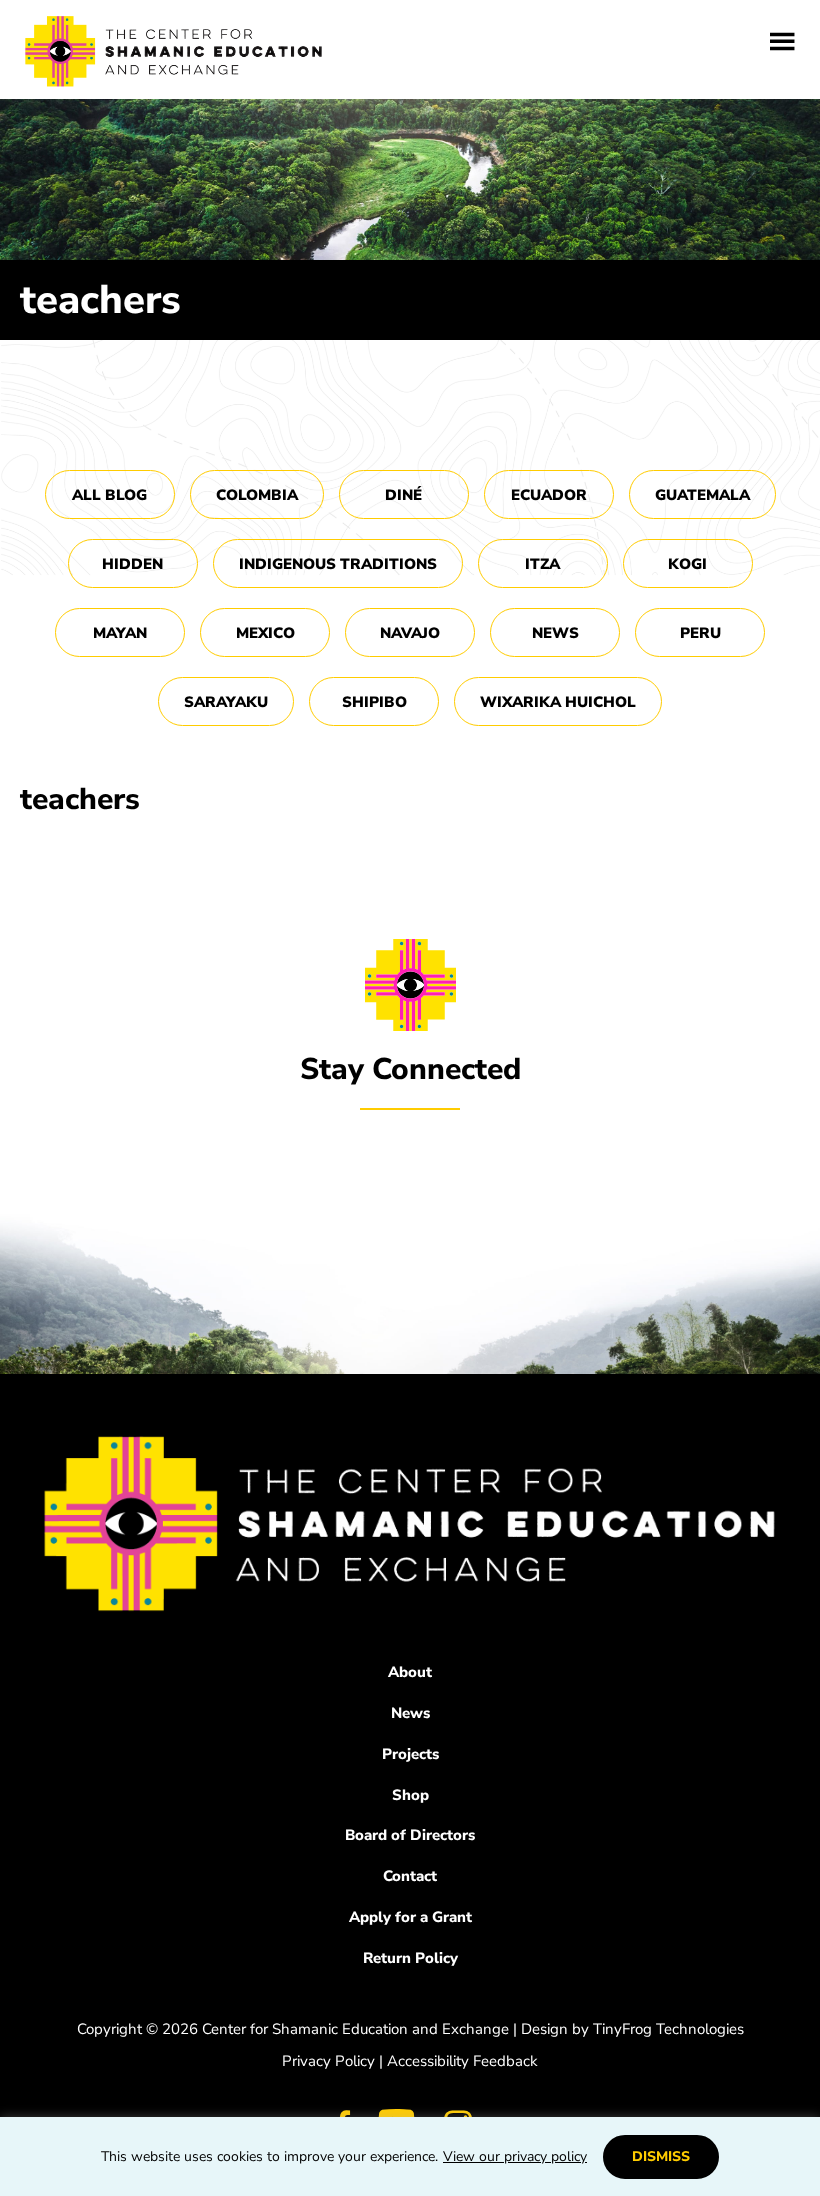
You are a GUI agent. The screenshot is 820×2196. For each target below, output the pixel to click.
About (410, 1672)
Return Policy (410, 1958)
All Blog (109, 495)
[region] (410, 2156)
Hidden (132, 564)
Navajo (410, 633)
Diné (403, 495)
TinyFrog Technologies (668, 2029)
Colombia (257, 495)
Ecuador (549, 495)
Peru (700, 633)
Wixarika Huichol (558, 702)
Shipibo (374, 702)
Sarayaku (226, 702)
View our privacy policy (515, 2156)
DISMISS (661, 2156)
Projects (410, 1754)
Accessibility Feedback (462, 2061)
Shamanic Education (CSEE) (175, 55)
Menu (782, 42)
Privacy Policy (328, 2061)
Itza (542, 564)
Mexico (265, 633)
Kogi (687, 564)
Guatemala (702, 495)
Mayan (120, 633)
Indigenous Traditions (338, 564)
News (555, 633)
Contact (410, 1876)
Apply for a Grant (410, 1917)
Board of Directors (410, 1835)
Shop (410, 1795)
